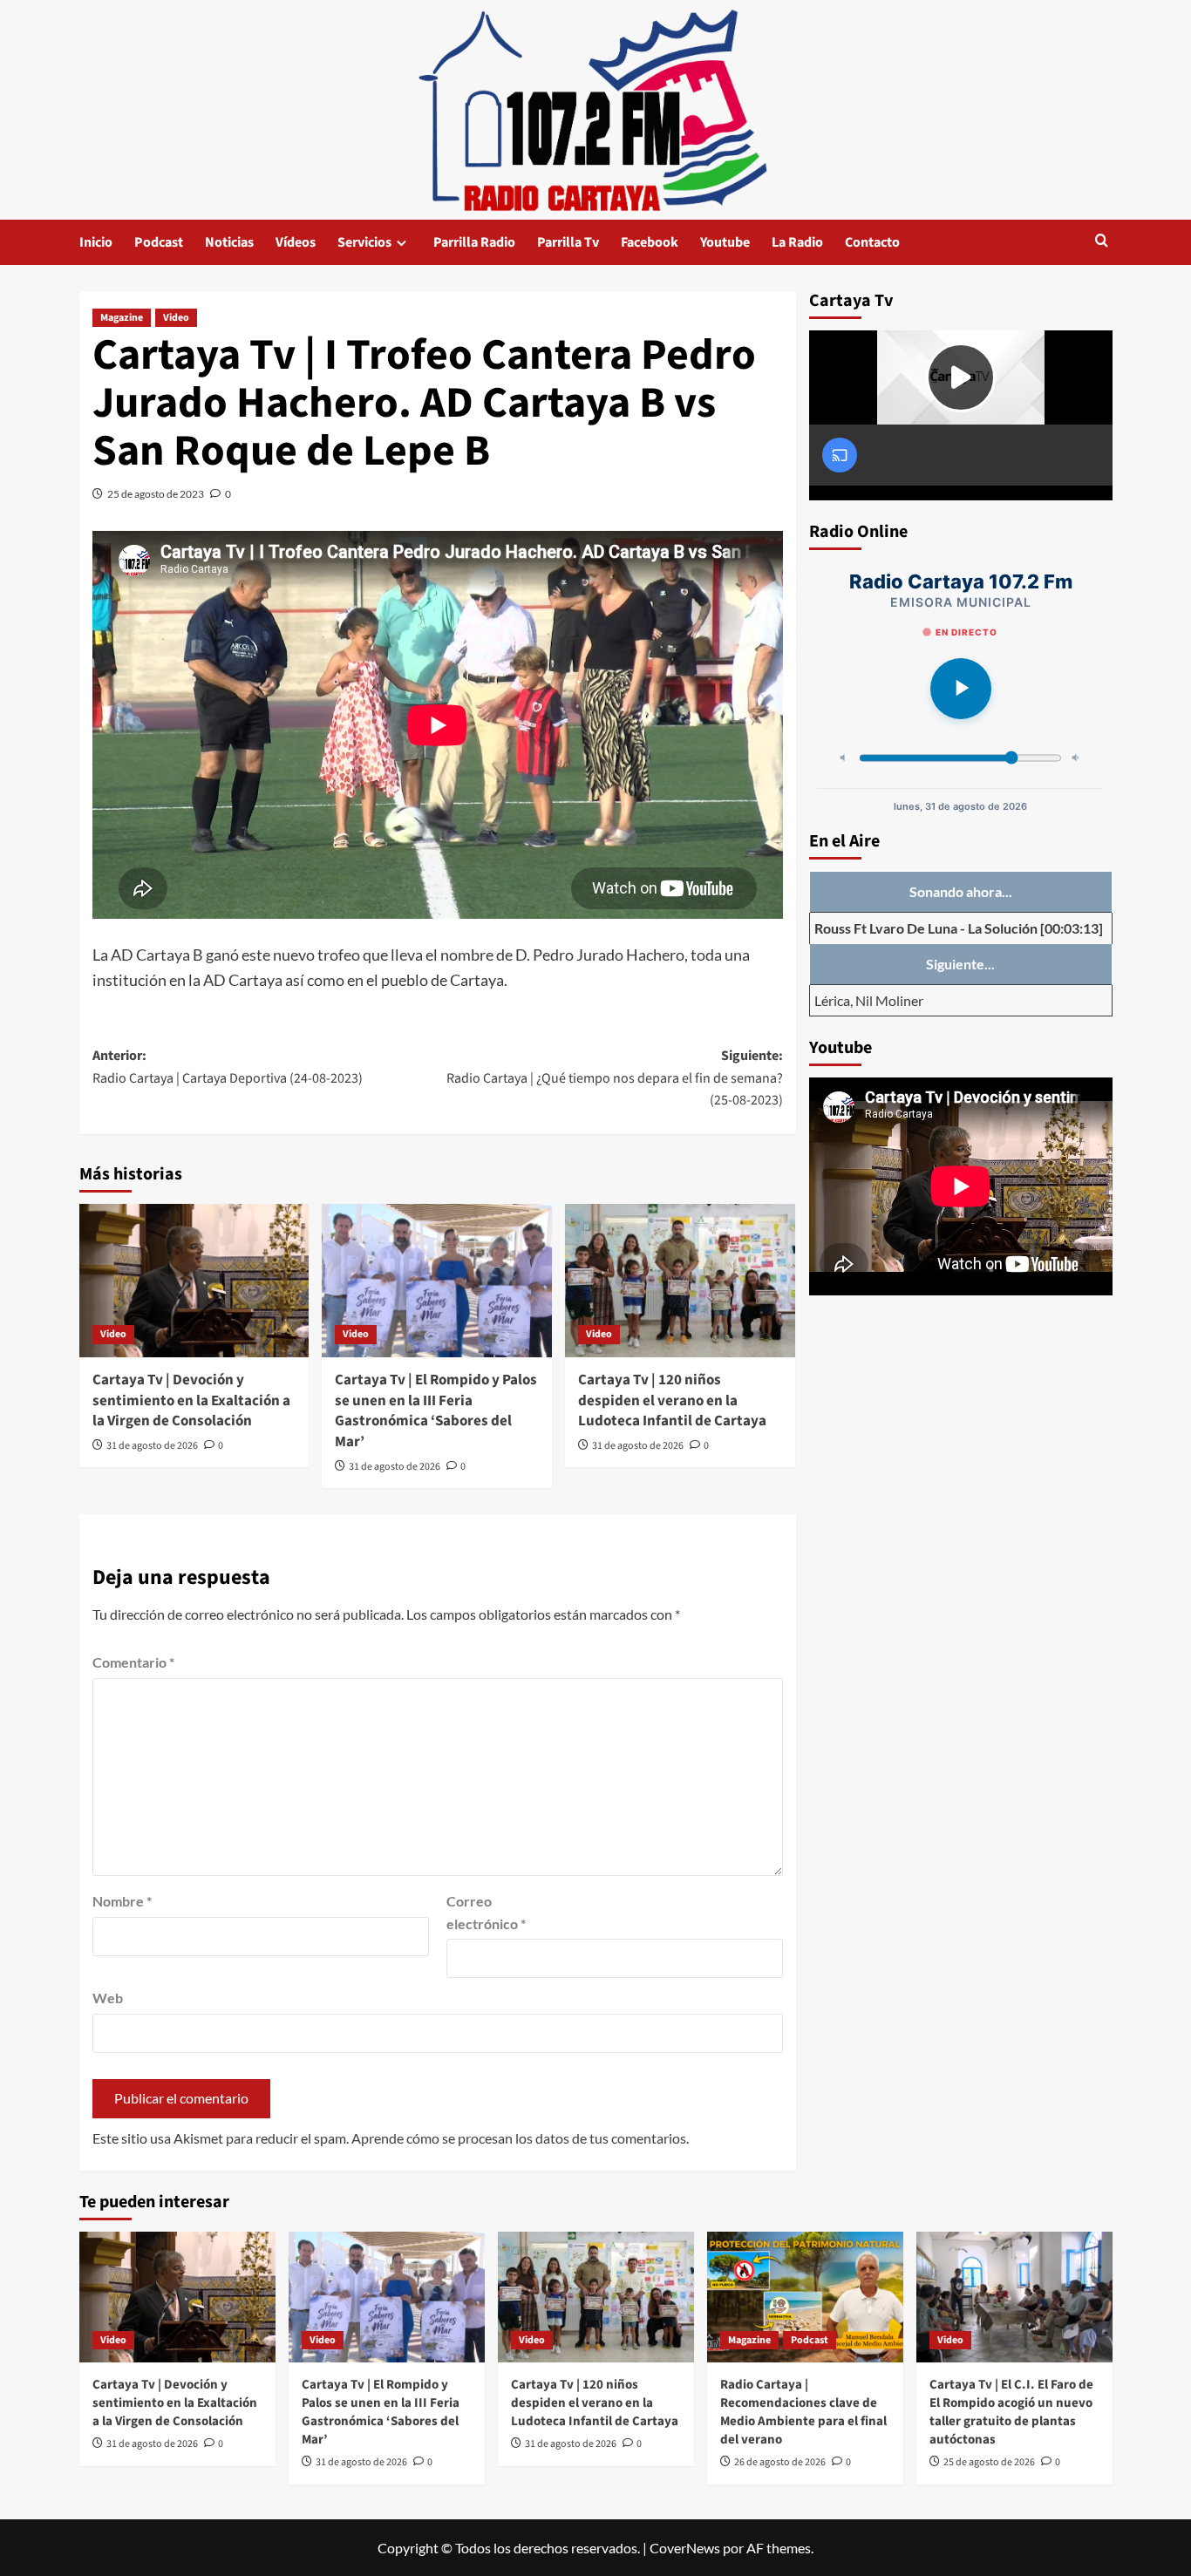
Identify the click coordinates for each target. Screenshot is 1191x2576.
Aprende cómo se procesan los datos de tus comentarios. (520, 2138)
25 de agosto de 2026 (989, 2462)
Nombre (122, 1901)
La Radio (797, 242)
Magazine (122, 318)
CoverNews (685, 2548)
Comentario (133, 1662)
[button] (1102, 242)
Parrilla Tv (568, 242)
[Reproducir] (961, 689)
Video (176, 318)
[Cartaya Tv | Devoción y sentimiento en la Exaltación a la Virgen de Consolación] (194, 1281)
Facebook (650, 242)
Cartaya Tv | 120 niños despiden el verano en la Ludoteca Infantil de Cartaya (672, 1401)
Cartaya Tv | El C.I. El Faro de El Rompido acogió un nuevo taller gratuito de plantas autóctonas (1011, 2412)
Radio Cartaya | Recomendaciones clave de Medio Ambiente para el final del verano (803, 2412)
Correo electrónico (486, 1912)
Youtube (725, 242)
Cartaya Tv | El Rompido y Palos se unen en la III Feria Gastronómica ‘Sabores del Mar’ (436, 1411)
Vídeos (296, 242)
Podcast (159, 242)
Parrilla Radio (474, 242)
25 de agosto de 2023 (156, 494)
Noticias (229, 242)
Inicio (96, 242)
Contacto (872, 242)
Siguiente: (615, 1078)
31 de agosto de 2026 (152, 1446)
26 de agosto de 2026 (780, 2462)
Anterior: (228, 1067)
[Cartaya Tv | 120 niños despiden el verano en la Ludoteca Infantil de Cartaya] (680, 1281)
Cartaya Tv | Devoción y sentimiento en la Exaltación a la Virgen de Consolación (191, 1401)
